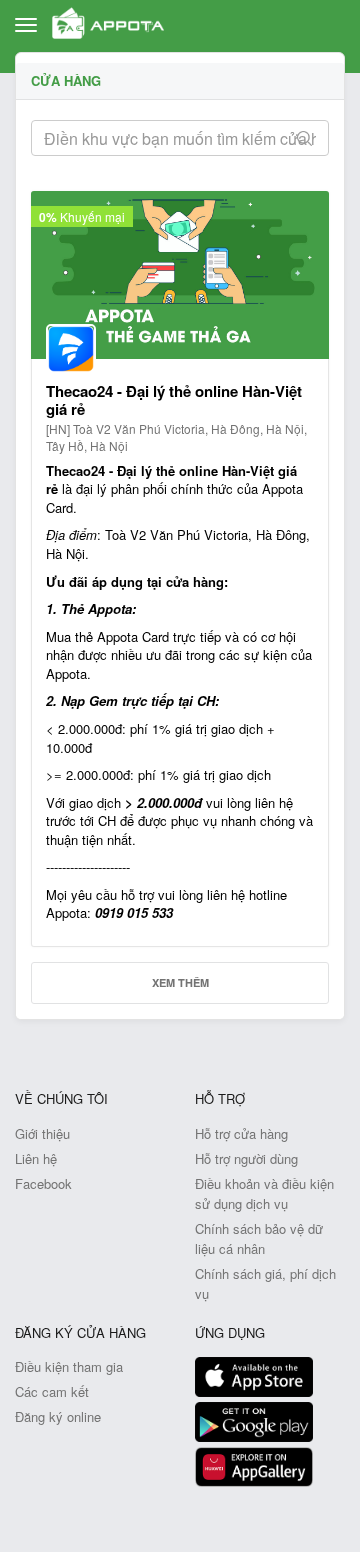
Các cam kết (52, 1391)
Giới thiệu (42, 1133)
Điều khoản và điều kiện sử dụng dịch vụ (264, 1193)
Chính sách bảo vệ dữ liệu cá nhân (259, 1238)
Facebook (43, 1183)
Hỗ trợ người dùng (246, 1158)
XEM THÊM (180, 982)
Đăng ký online (58, 1416)
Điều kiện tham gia (69, 1366)
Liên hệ (36, 1158)
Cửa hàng (66, 80)
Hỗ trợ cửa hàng (241, 1133)
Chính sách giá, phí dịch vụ (265, 1283)
